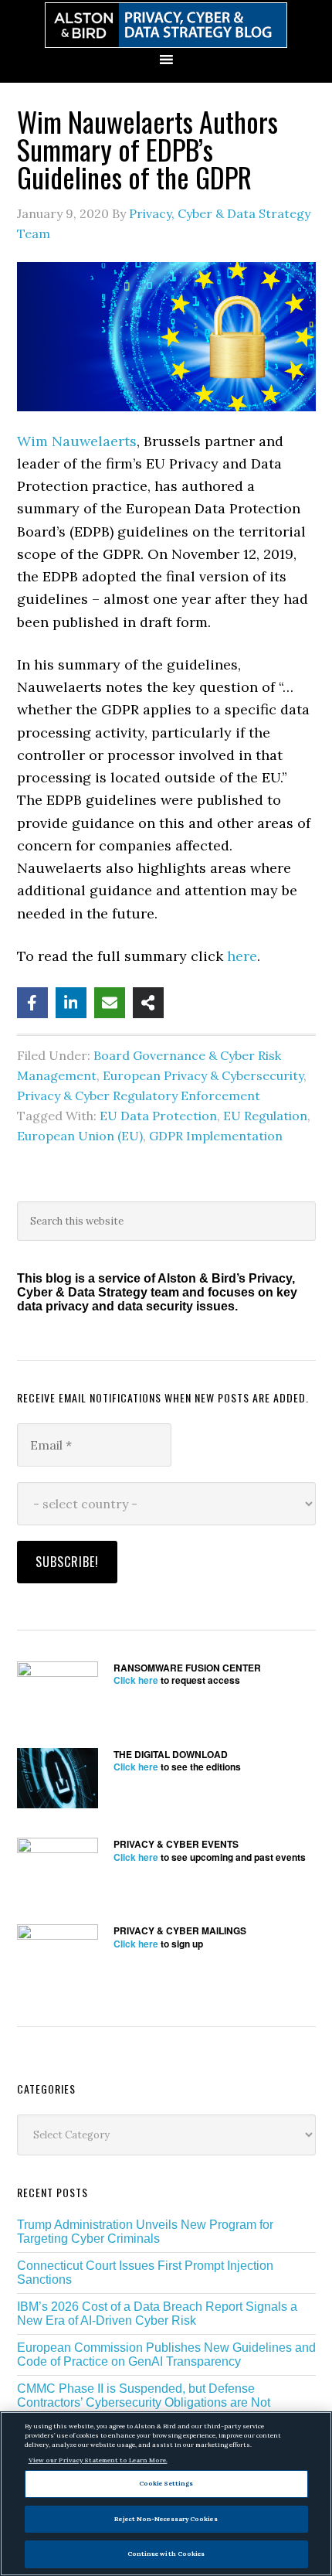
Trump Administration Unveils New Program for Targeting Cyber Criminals (145, 2232)
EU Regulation (265, 1116)
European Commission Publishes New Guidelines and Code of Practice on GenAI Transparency (166, 2355)
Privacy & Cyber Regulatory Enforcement (139, 1095)
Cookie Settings (166, 2483)
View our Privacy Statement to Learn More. (98, 2460)
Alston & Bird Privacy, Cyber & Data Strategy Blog (166, 25)
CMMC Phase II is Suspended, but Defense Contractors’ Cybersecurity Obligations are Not (144, 2395)
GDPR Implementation (216, 1136)
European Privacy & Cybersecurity (203, 1075)
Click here (136, 1680)
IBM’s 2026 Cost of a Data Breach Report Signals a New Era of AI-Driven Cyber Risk (157, 2314)
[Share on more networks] (148, 1003)
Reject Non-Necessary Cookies (166, 2519)
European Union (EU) (80, 1136)
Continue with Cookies (166, 2554)
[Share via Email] (110, 1003)
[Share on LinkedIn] (71, 1003)
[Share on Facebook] (32, 1003)
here (242, 956)
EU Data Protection (158, 1116)
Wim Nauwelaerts (77, 441)
